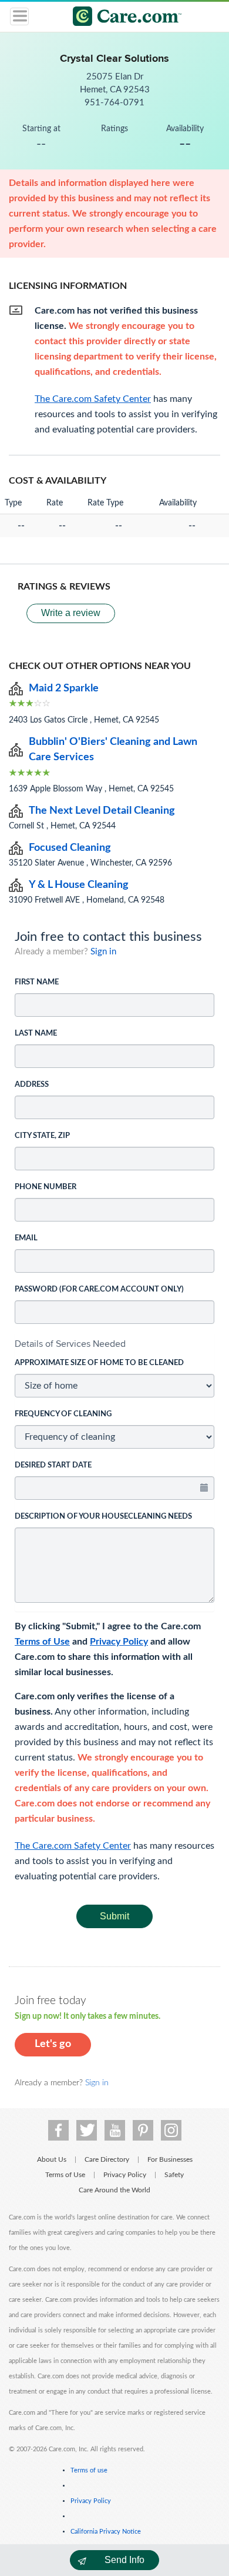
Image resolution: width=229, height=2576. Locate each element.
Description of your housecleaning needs (103, 1517)
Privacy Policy (119, 1642)
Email (26, 1238)
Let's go (53, 2044)
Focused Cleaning (70, 848)
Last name (36, 1034)
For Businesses (170, 2159)
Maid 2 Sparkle (64, 688)
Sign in (103, 952)
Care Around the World (114, 2190)
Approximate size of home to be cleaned (99, 1363)
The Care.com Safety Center (73, 1846)
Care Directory (107, 2159)
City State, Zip (42, 1136)
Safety (174, 2175)
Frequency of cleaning (63, 1414)
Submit (114, 1916)
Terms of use (89, 2470)
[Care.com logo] (122, 18)
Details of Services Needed (70, 1344)
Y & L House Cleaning (79, 885)
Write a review (71, 613)
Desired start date (53, 1465)
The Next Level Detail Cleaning (102, 811)
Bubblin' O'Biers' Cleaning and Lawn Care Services (113, 750)
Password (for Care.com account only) (99, 1289)
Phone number (46, 1187)
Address (32, 1085)
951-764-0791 (114, 103)
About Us (52, 2159)
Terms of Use (42, 1642)
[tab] (114, 1344)
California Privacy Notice (106, 2532)
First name (37, 982)
